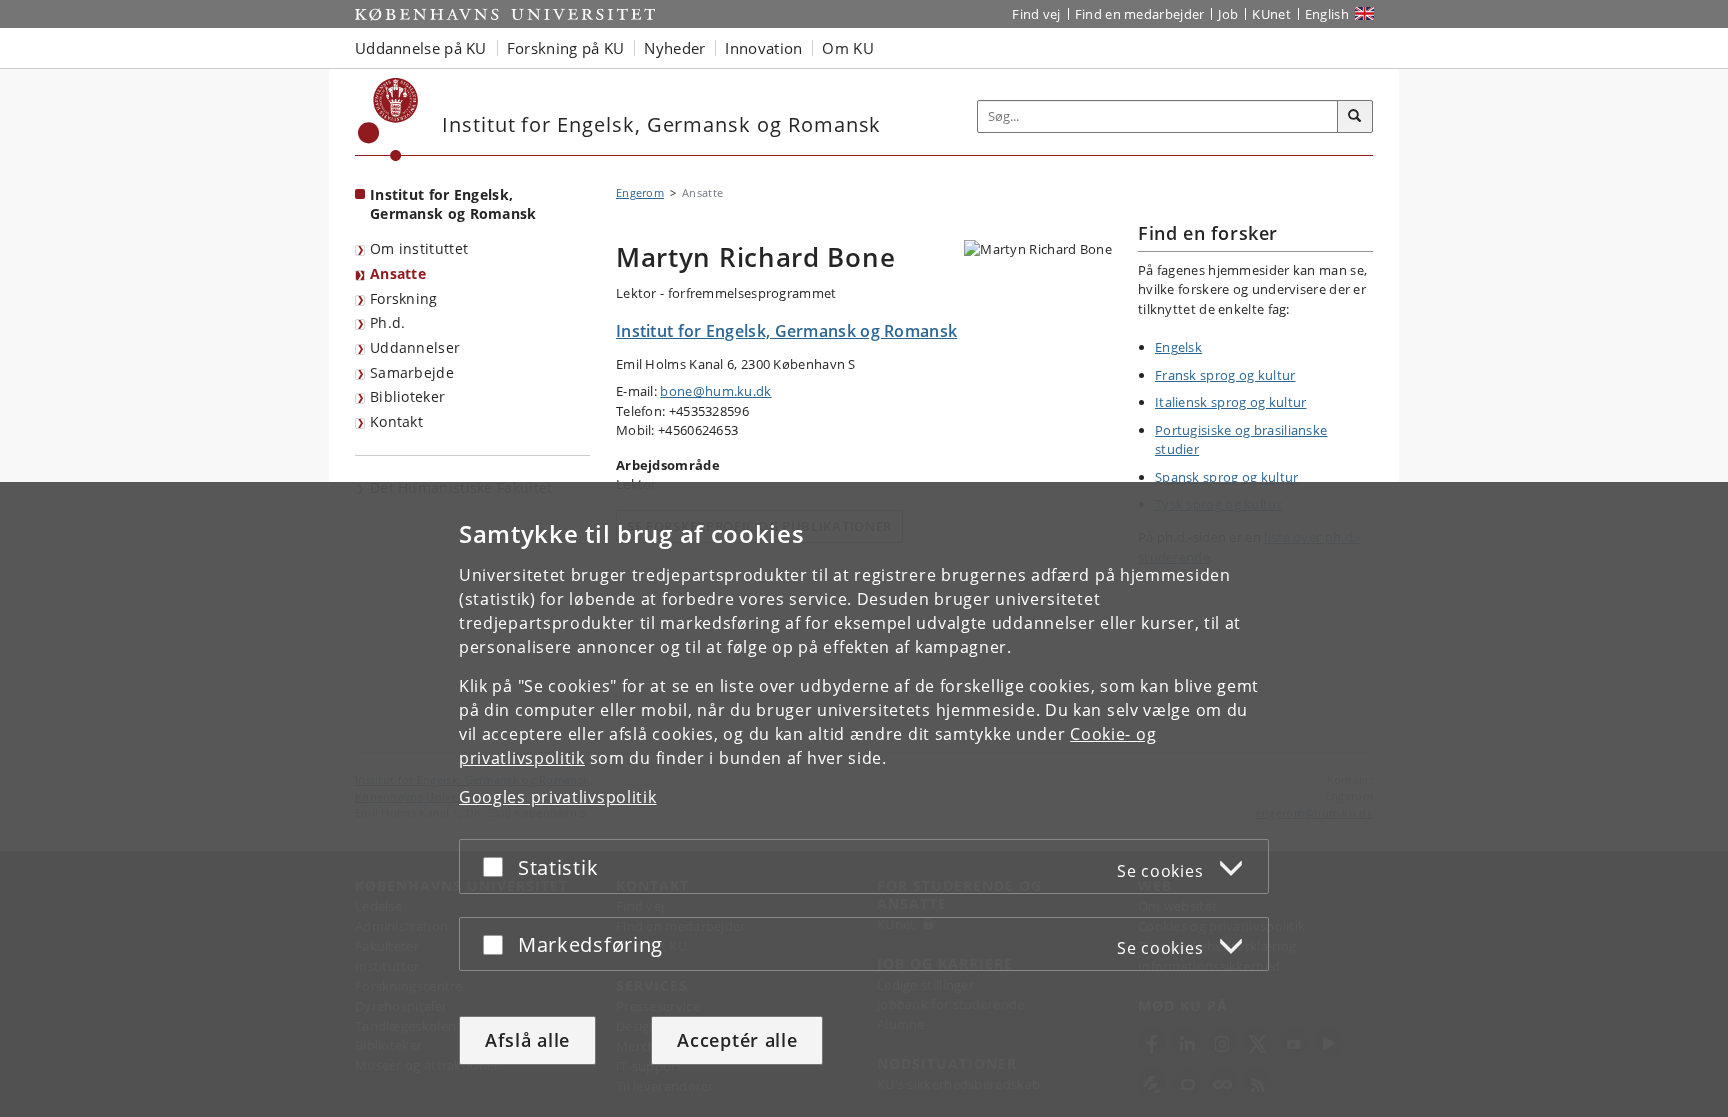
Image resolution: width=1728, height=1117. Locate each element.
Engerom (640, 192)
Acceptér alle (737, 1040)
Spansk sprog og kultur (1227, 477)
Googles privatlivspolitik (558, 797)
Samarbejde (412, 372)
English (1327, 14)
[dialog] (864, 799)
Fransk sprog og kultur (1225, 375)
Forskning (404, 298)
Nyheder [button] (674, 48)
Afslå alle (527, 1040)
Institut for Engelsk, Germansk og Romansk (453, 204)
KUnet (1271, 14)
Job (1228, 14)
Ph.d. (388, 322)
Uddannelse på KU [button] (421, 48)
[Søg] (1355, 117)
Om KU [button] (848, 48)
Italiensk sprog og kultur (1231, 402)
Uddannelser (415, 347)
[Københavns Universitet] (388, 119)
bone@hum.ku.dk (715, 391)
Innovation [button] (763, 48)
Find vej (1036, 14)
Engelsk (1178, 347)
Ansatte (398, 273)
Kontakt (396, 421)
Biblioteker (407, 396)
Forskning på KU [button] (566, 48)
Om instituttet (419, 248)
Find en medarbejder (1140, 14)
